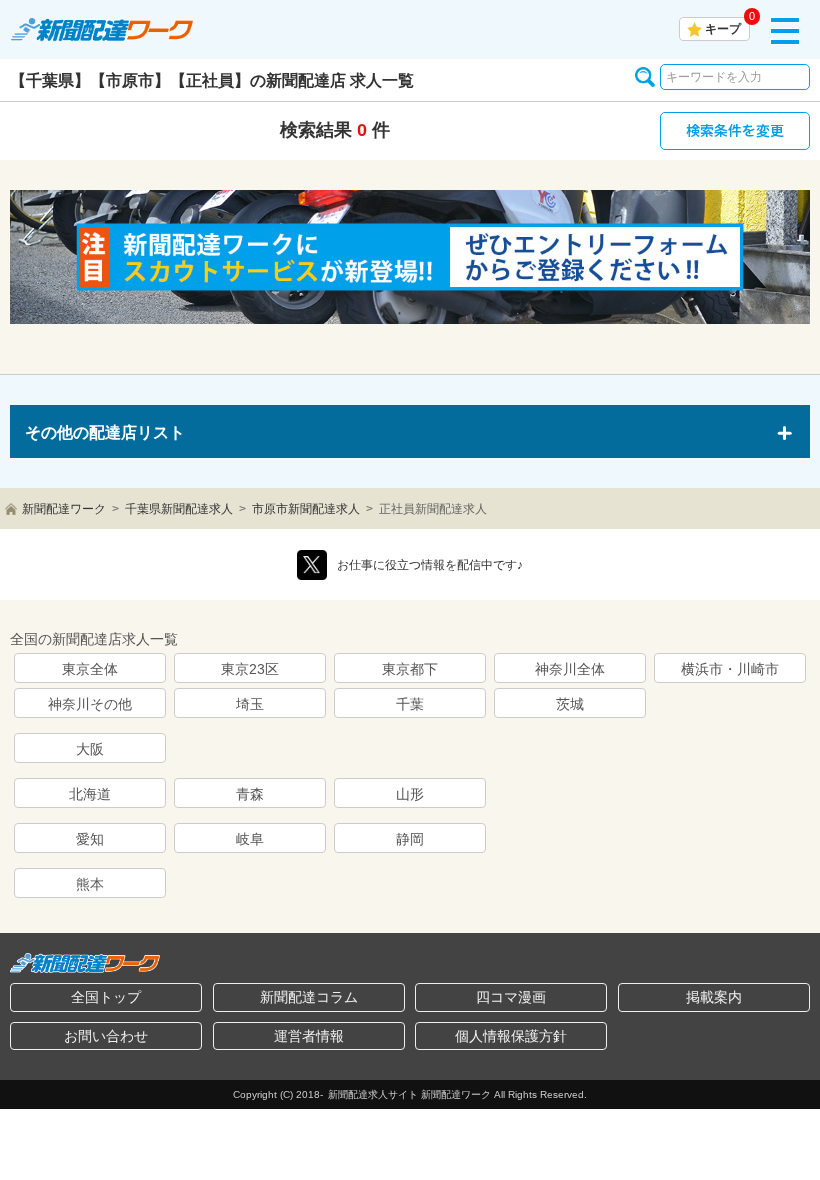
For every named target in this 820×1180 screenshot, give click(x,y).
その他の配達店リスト (105, 432)
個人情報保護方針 (511, 1036)
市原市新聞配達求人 (306, 509)
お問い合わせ (106, 1036)
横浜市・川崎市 (730, 669)
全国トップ (106, 997)
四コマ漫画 (511, 997)
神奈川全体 (570, 669)
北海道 (90, 794)
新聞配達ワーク (64, 509)
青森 (250, 794)
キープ (723, 29)
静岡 (410, 839)
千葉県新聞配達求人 (179, 509)
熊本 (90, 884)
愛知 (90, 839)
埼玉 (250, 704)
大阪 (90, 749)
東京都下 (410, 669)
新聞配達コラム (309, 997)
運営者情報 (309, 1036)
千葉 (410, 704)
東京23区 (250, 669)
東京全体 (90, 669)
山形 (410, 794)
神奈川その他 (90, 704)
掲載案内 (714, 997)
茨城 (570, 704)
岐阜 (250, 839)
